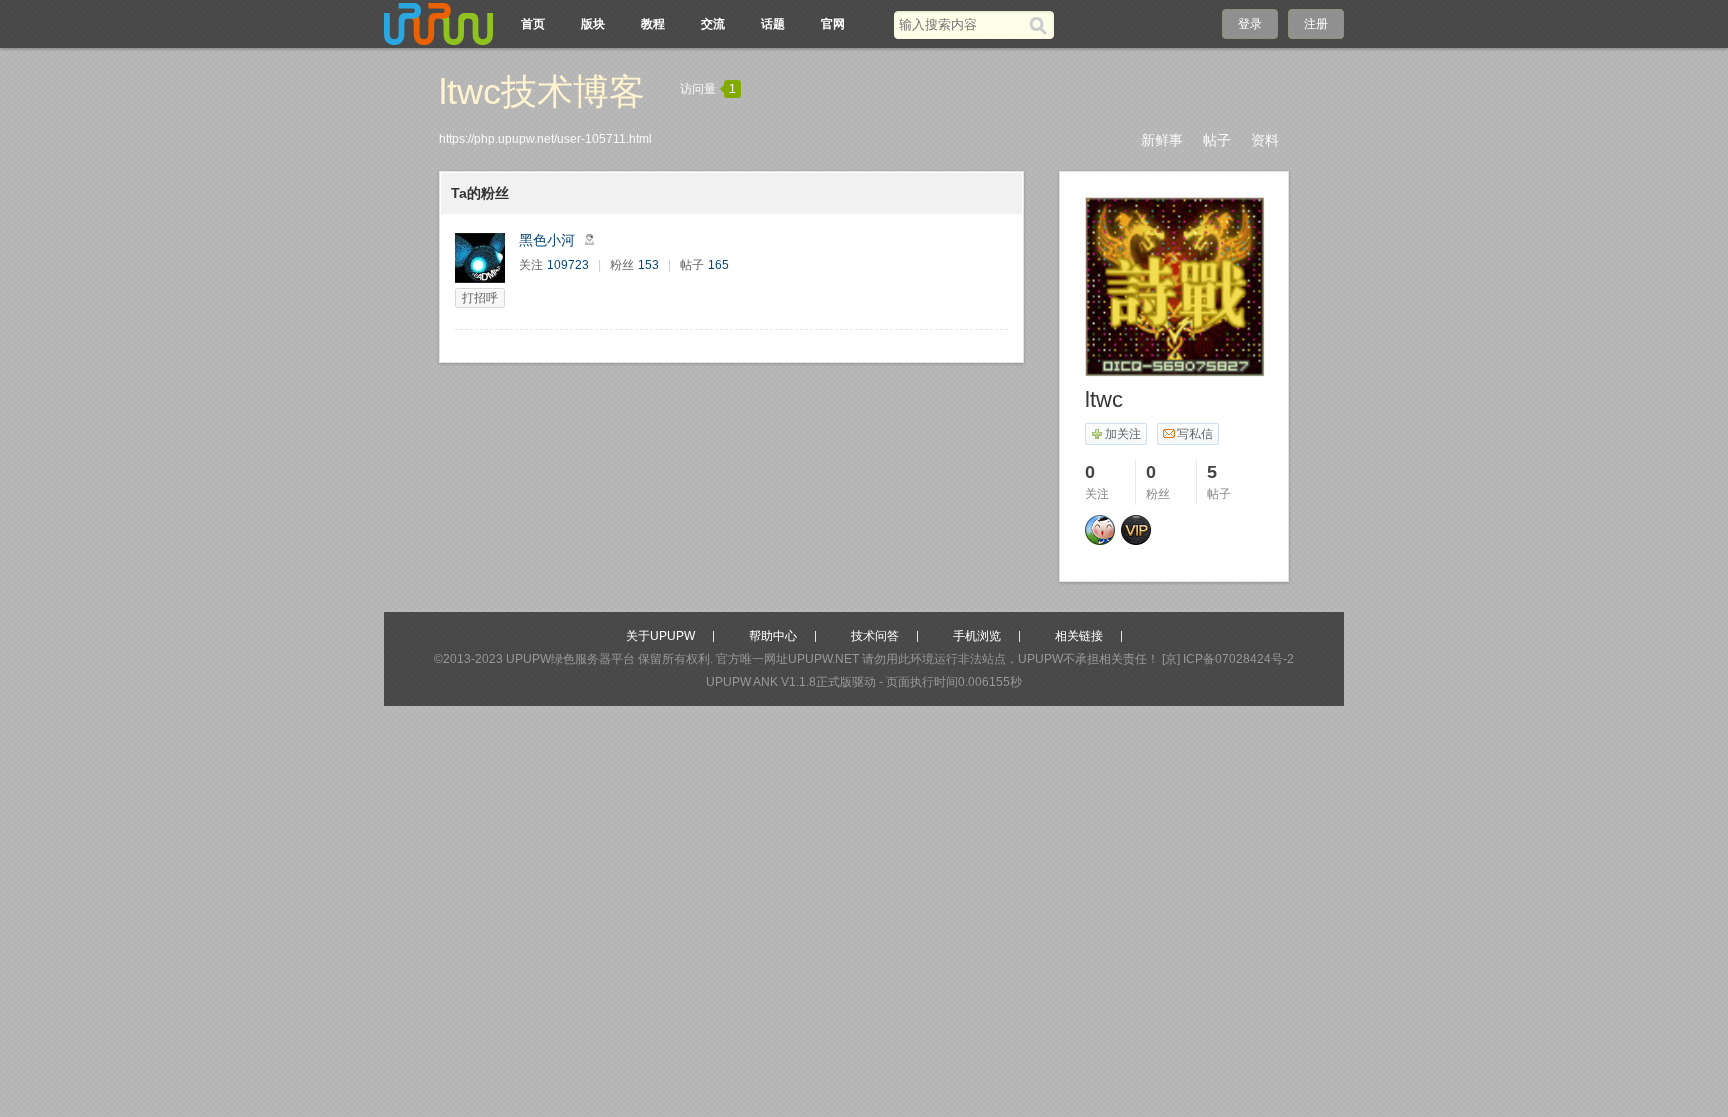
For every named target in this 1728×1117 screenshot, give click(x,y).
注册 (1316, 24)
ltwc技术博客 (542, 91)
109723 (568, 265)
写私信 (1195, 434)
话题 (773, 24)
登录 (1250, 24)
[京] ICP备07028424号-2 (1228, 659)
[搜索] (1041, 25)
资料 (1265, 140)
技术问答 (875, 636)
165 (718, 265)
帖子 (1217, 140)
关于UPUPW (660, 636)
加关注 (1123, 434)
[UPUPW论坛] (439, 24)
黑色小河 (547, 240)
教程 (653, 24)
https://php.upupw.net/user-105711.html (545, 139)
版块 (593, 24)
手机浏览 (977, 636)
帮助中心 (773, 636)
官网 (833, 24)
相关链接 (1079, 636)
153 (648, 265)
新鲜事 (1162, 140)
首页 (533, 24)
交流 (713, 24)
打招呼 (480, 298)
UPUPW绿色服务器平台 (570, 659)
